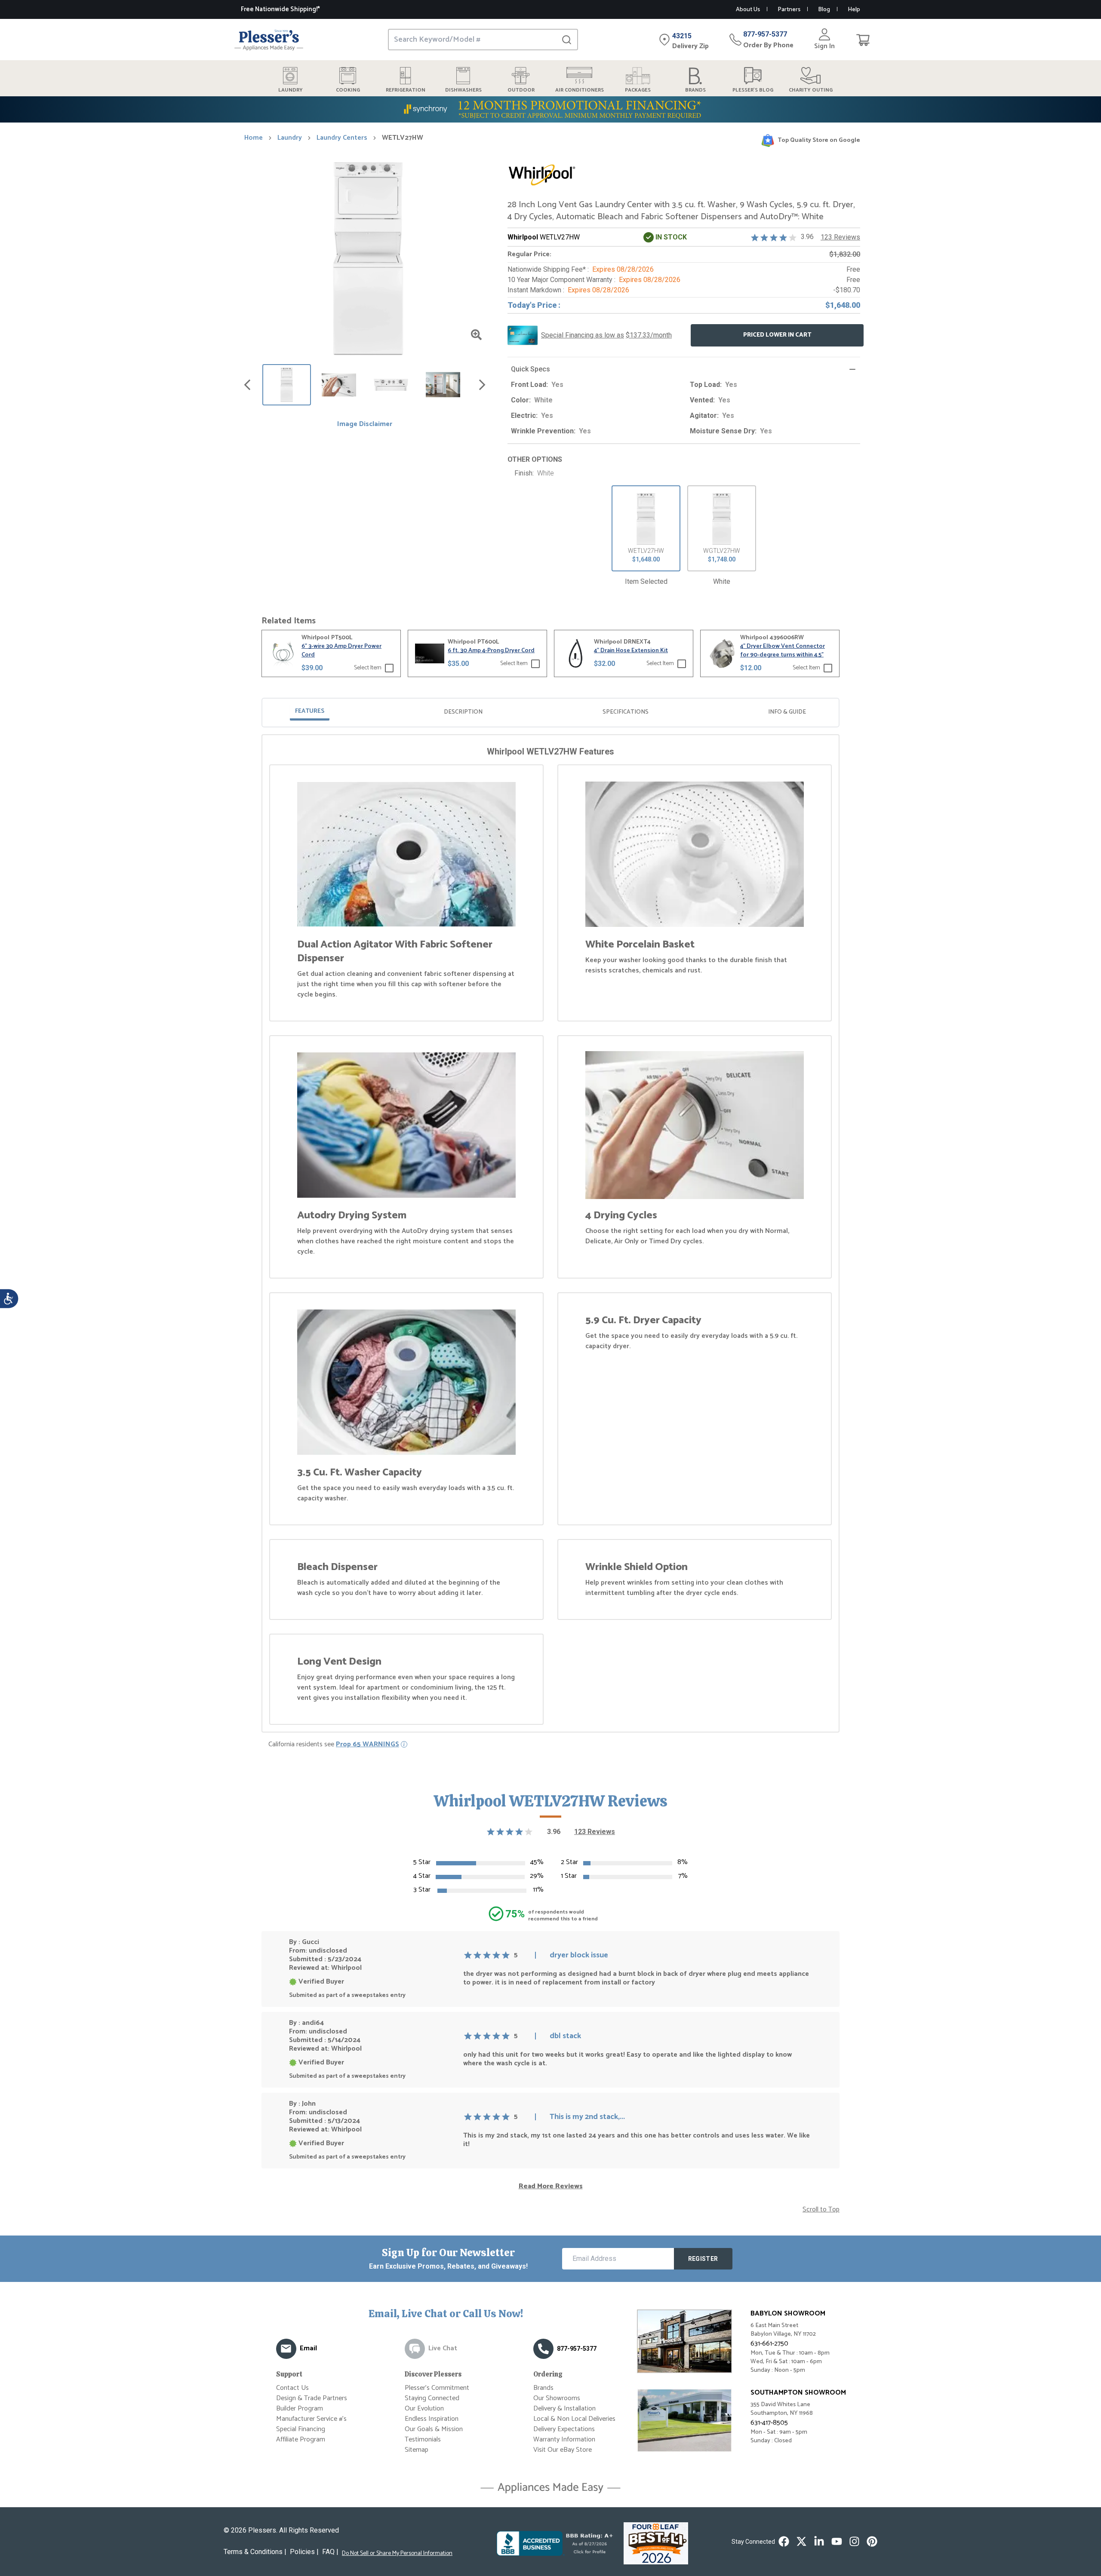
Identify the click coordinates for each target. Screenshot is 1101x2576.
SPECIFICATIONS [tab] (626, 712)
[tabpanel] (550, 1235)
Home (254, 138)
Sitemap (417, 2450)
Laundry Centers (342, 138)
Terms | (255, 2552)
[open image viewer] (476, 335)
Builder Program (300, 2409)
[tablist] (550, 713)
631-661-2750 (769, 2344)
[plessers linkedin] (819, 2541)
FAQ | (330, 2552)
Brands (543, 2388)
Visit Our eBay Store (563, 2450)
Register (703, 2259)
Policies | (304, 2552)
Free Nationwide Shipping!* (280, 9)
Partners (789, 10)
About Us (748, 10)
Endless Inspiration (432, 2419)
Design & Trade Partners (312, 2398)
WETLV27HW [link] (403, 138)
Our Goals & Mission (434, 2429)
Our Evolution (424, 2409)
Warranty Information (564, 2440)
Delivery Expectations (564, 2429)
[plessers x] (801, 2541)
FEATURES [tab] (310, 711)
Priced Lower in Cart (777, 335)
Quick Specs (531, 369)
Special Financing (301, 2429)
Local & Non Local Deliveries (574, 2419)
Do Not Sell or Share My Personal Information (397, 2554)
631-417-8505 (769, 2423)
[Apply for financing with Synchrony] (550, 109)
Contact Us (292, 2388)
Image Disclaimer (365, 424)
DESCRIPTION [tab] (463, 712)
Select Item (368, 668)
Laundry (290, 138)
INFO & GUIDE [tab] (787, 712)
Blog (824, 10)
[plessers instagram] (854, 2541)
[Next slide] (482, 385)
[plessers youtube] (837, 2541)
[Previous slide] (247, 385)
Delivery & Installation (564, 2409)
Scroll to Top (821, 2210)
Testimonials (423, 2440)
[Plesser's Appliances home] (269, 40)
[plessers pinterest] (872, 2541)
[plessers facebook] (784, 2541)
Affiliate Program (301, 2440)
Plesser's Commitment (437, 2388)
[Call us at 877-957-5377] (543, 2349)
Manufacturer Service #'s (311, 2419)
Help (854, 10)
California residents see (334, 1745)
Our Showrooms (557, 2398)
